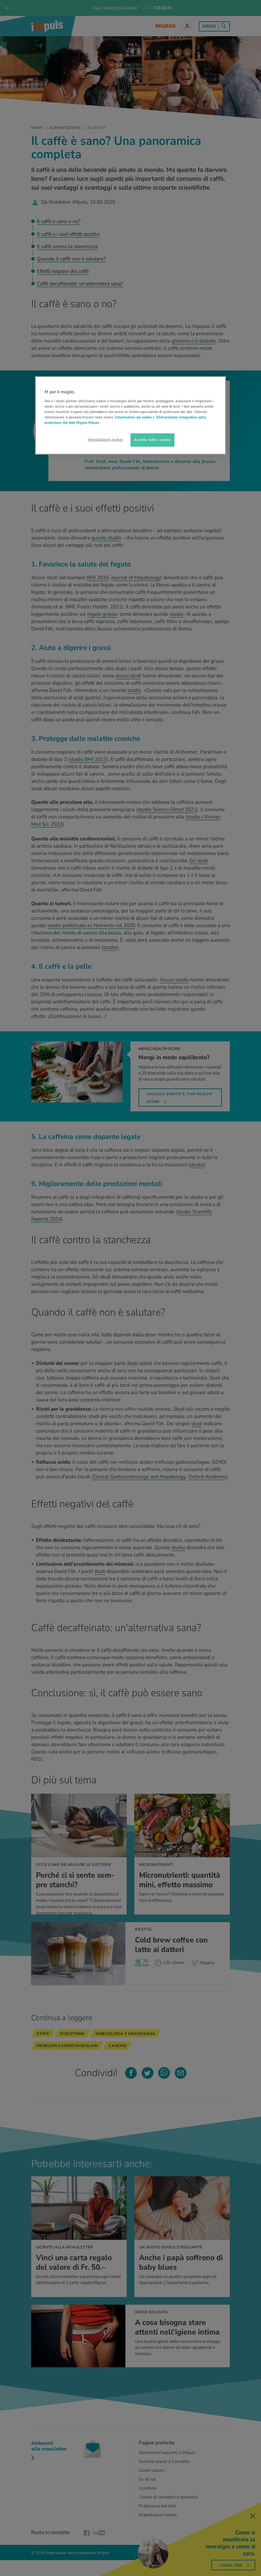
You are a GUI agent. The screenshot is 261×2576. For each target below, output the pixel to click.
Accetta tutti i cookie (152, 440)
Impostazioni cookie (105, 439)
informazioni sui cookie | (135, 417)
